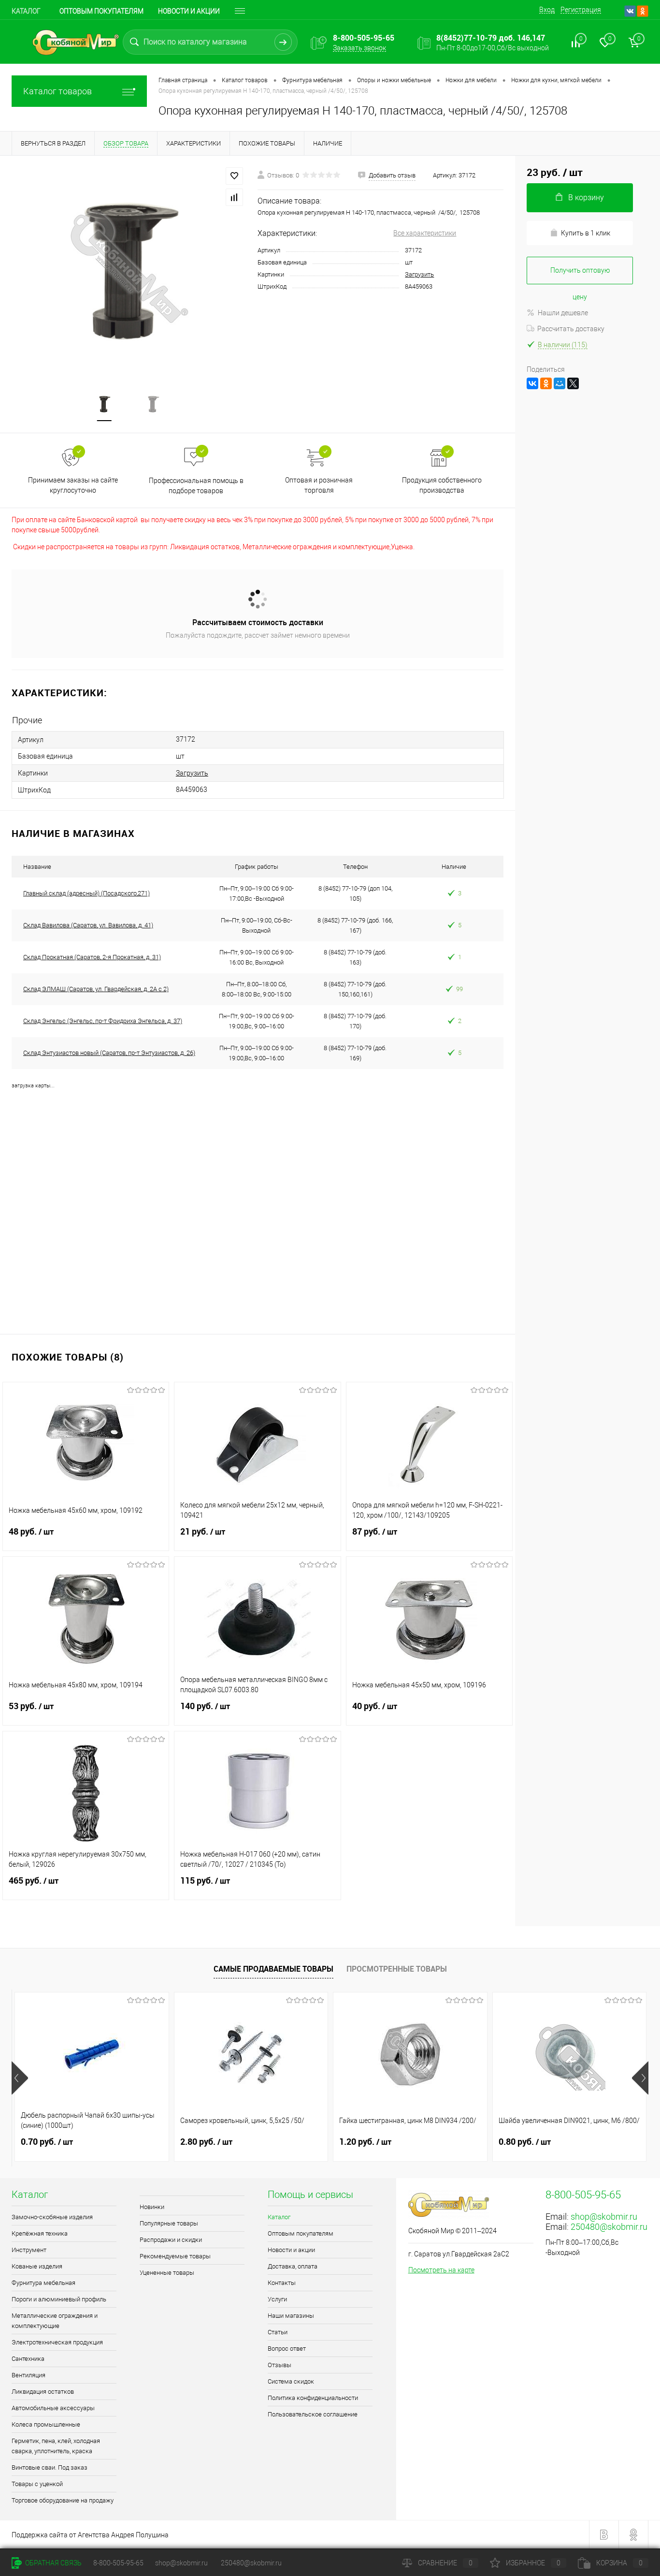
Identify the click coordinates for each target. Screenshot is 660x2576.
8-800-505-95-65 (118, 2563)
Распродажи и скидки (171, 2240)
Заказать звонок (359, 48)
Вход (547, 10)
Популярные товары (169, 2223)
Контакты (282, 2283)
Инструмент (29, 2250)
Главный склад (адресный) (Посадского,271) (86, 893)
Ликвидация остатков (43, 2392)
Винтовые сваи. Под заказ (50, 2467)
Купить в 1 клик (586, 233)
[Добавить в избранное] (234, 176)
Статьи (278, 2332)
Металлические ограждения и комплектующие (55, 2321)
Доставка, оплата (293, 2266)
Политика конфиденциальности (313, 2398)
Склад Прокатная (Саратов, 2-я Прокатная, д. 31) (92, 957)
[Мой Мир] (560, 383)
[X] (573, 383)
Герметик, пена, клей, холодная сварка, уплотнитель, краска (56, 2446)
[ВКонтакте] (532, 383)
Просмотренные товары (397, 1969)
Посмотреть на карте (441, 2270)
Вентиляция (29, 2375)
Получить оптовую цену (580, 275)
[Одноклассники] (546, 383)
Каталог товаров (57, 91)
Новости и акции (189, 11)
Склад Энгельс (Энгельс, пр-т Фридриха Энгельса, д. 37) (103, 1021)
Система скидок (291, 2381)
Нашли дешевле (563, 313)
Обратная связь (53, 2563)
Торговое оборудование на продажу (63, 2500)
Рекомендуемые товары (175, 2256)
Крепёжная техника (40, 2233)
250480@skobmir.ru (609, 2227)
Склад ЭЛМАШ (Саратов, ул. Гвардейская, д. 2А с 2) (96, 989)
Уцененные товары (167, 2273)
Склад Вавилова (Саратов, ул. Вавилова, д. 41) (88, 925)
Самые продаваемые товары (273, 1969)
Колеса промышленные (46, 2424)
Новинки (152, 2207)
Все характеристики (425, 233)
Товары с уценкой (37, 2484)
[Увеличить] (129, 268)
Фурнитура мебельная (43, 2283)
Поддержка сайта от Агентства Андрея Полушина (90, 2535)
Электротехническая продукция (57, 2342)
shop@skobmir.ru (604, 2217)
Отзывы (280, 2365)
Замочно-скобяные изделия (52, 2217)
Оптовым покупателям (101, 11)
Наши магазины (291, 2316)
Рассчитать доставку (571, 329)
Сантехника (28, 2359)
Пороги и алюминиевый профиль (59, 2299)
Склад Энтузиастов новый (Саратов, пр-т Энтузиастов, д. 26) (109, 1053)
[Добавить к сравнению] (234, 197)
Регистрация (581, 10)
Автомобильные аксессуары (53, 2408)
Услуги (277, 2299)
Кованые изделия (37, 2266)
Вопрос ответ (287, 2349)
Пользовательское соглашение (313, 2414)
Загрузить (419, 274)
